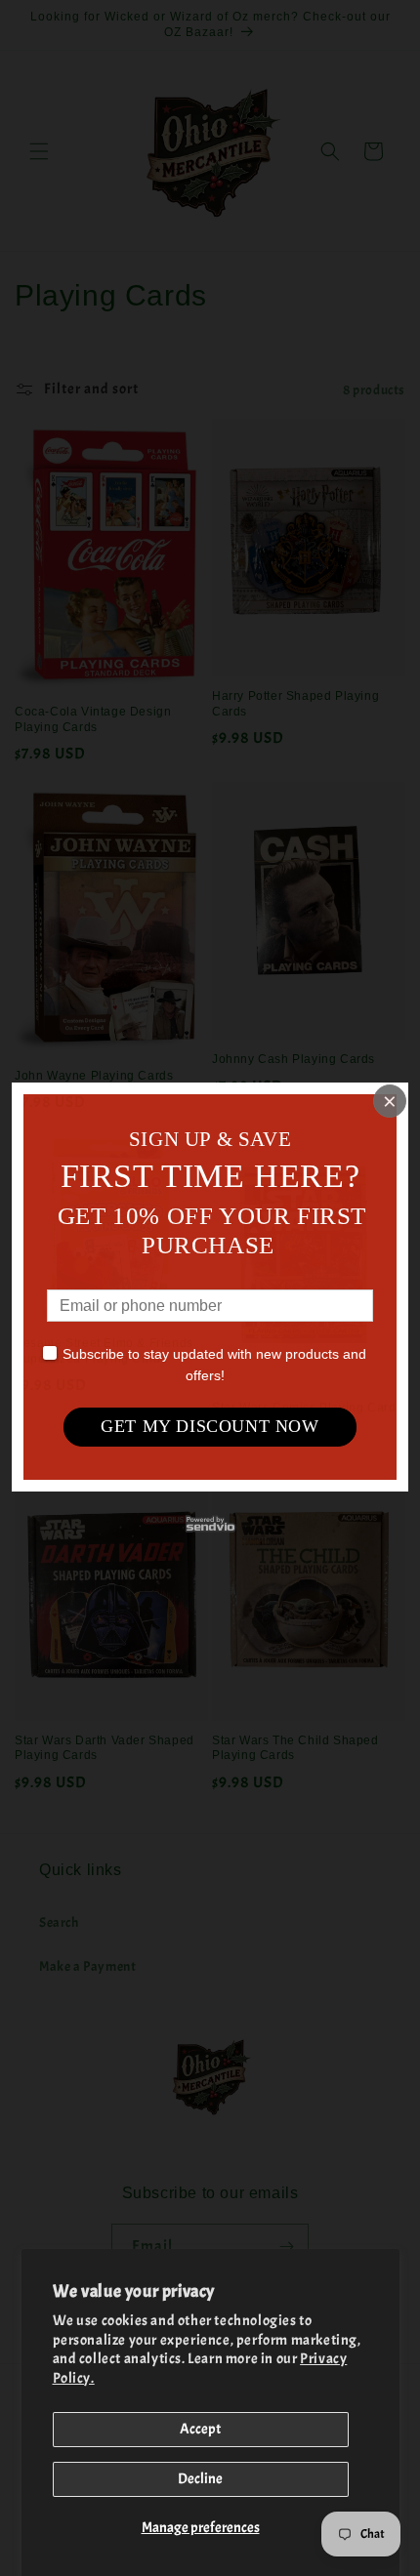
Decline (200, 2479)
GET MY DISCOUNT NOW (210, 1426)
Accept (200, 2429)
